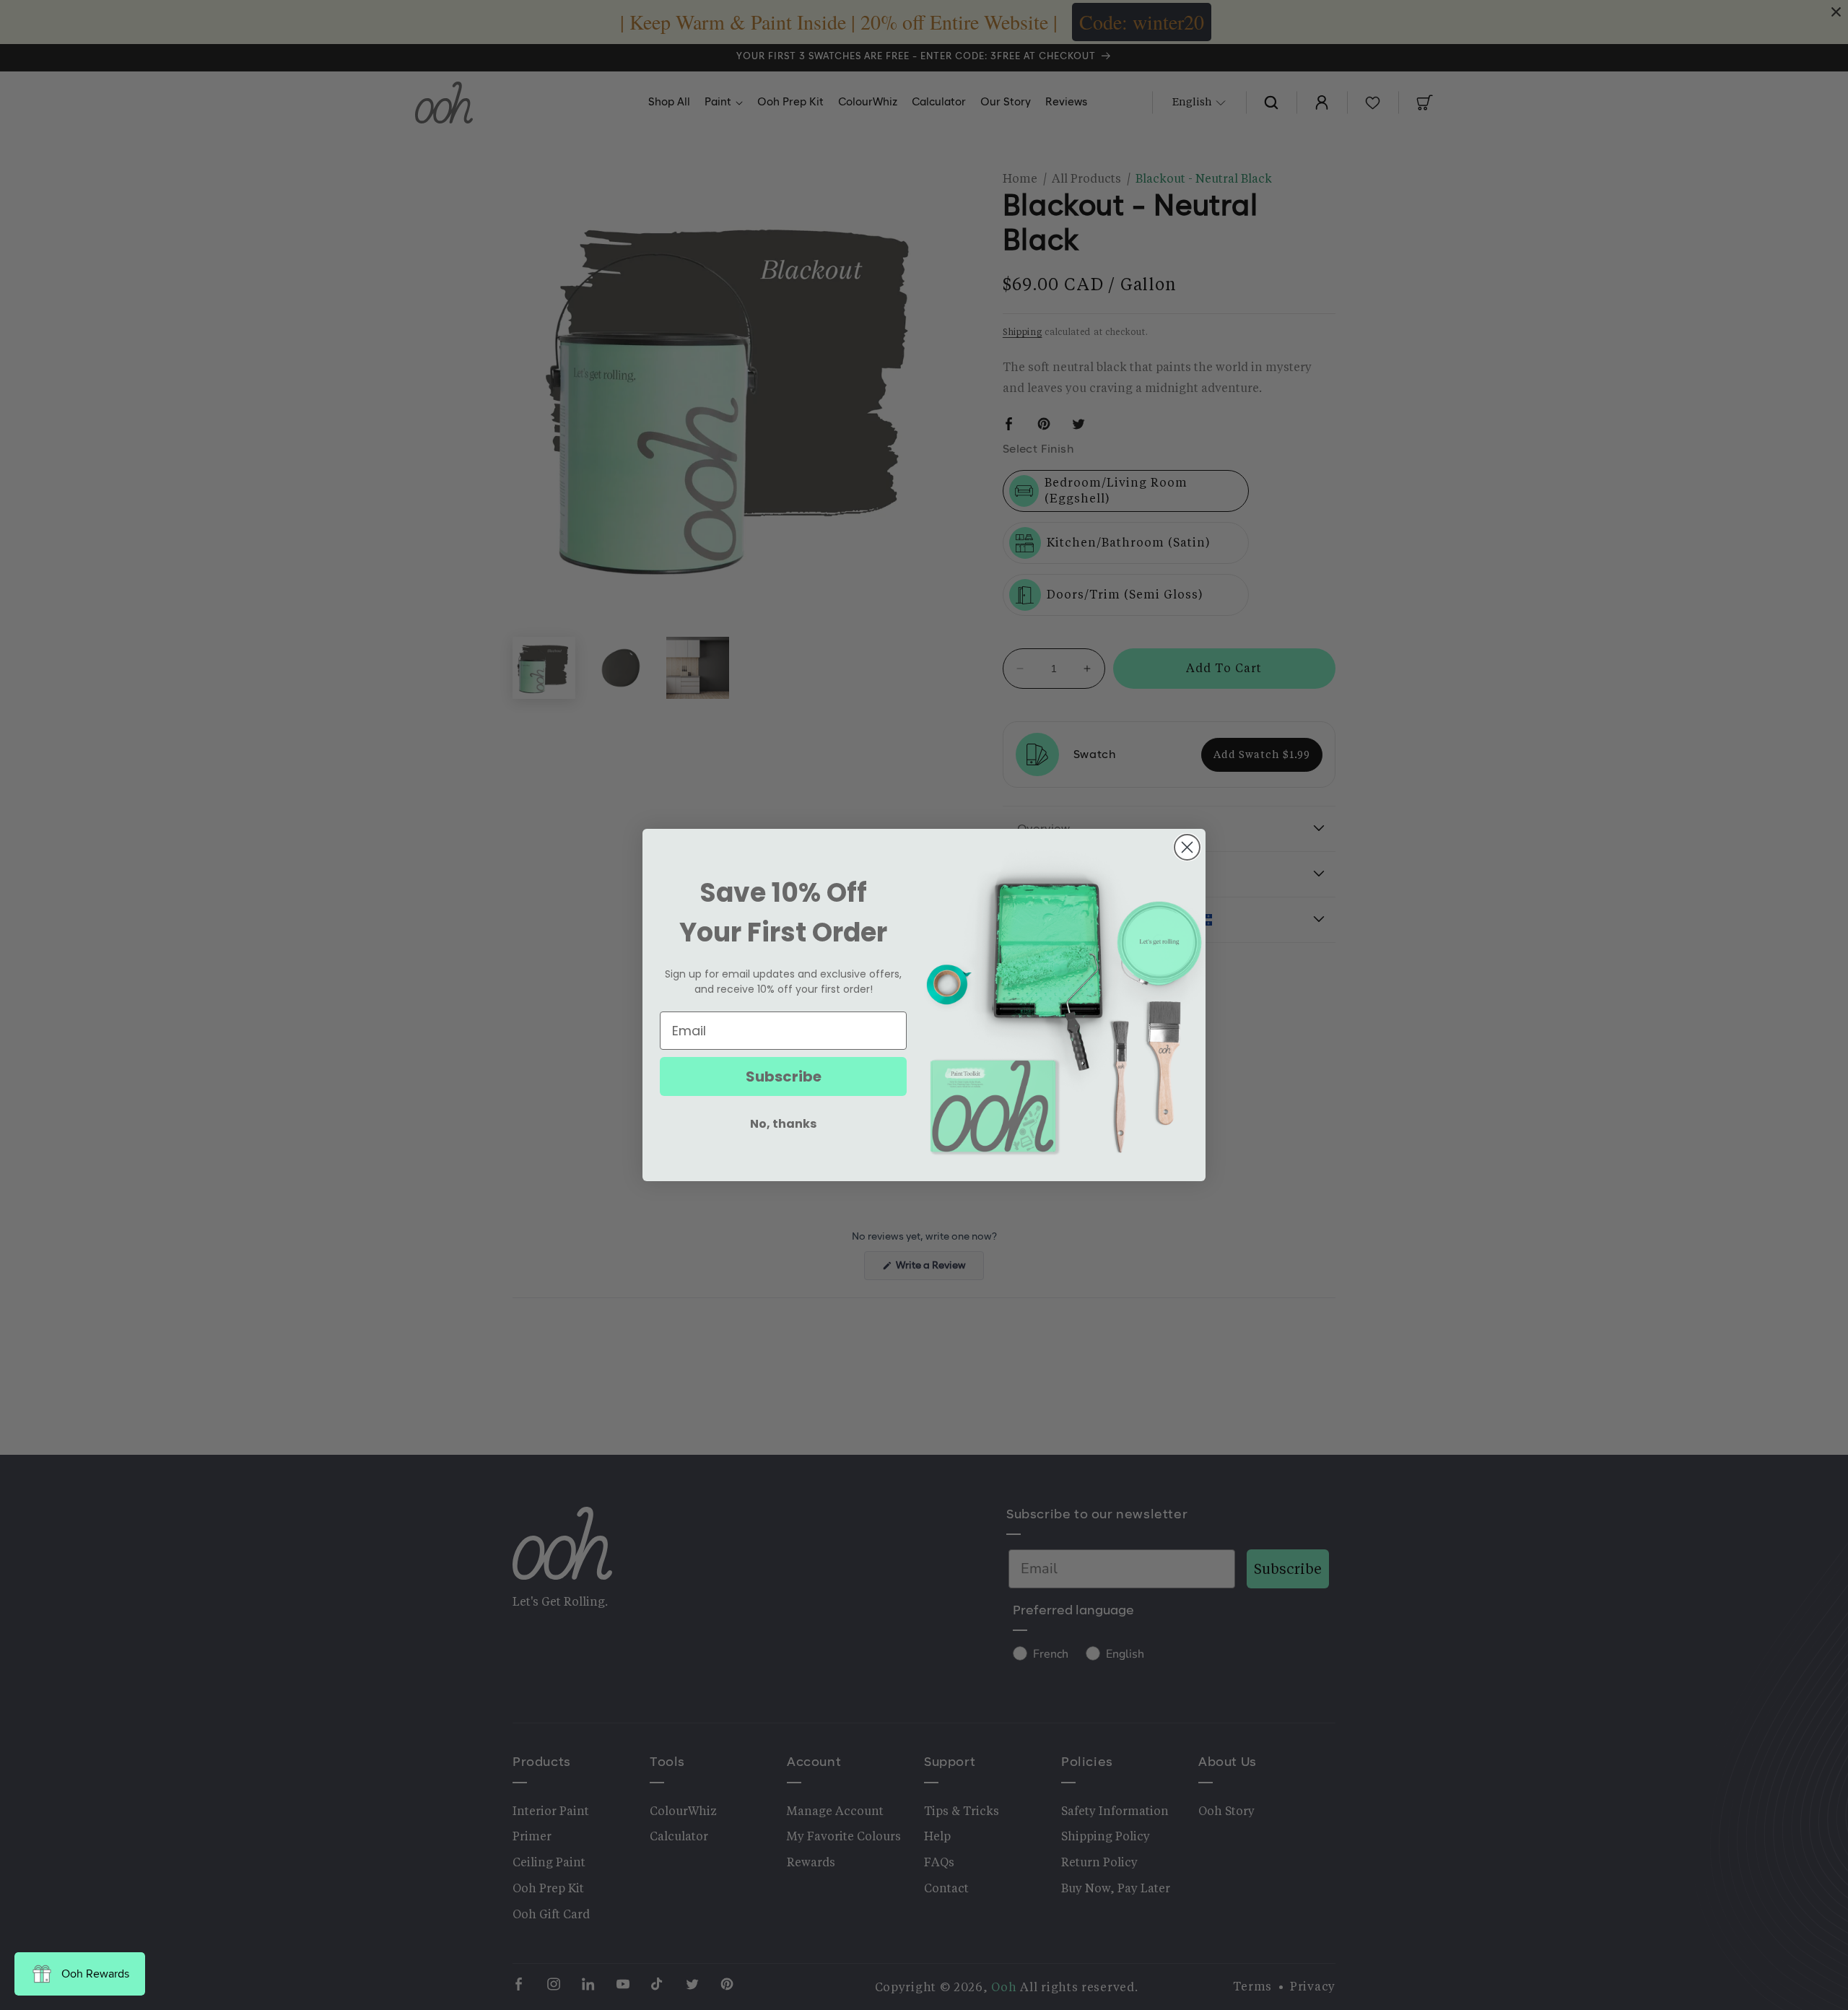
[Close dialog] (1187, 847)
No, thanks (783, 1124)
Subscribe (784, 1076)
